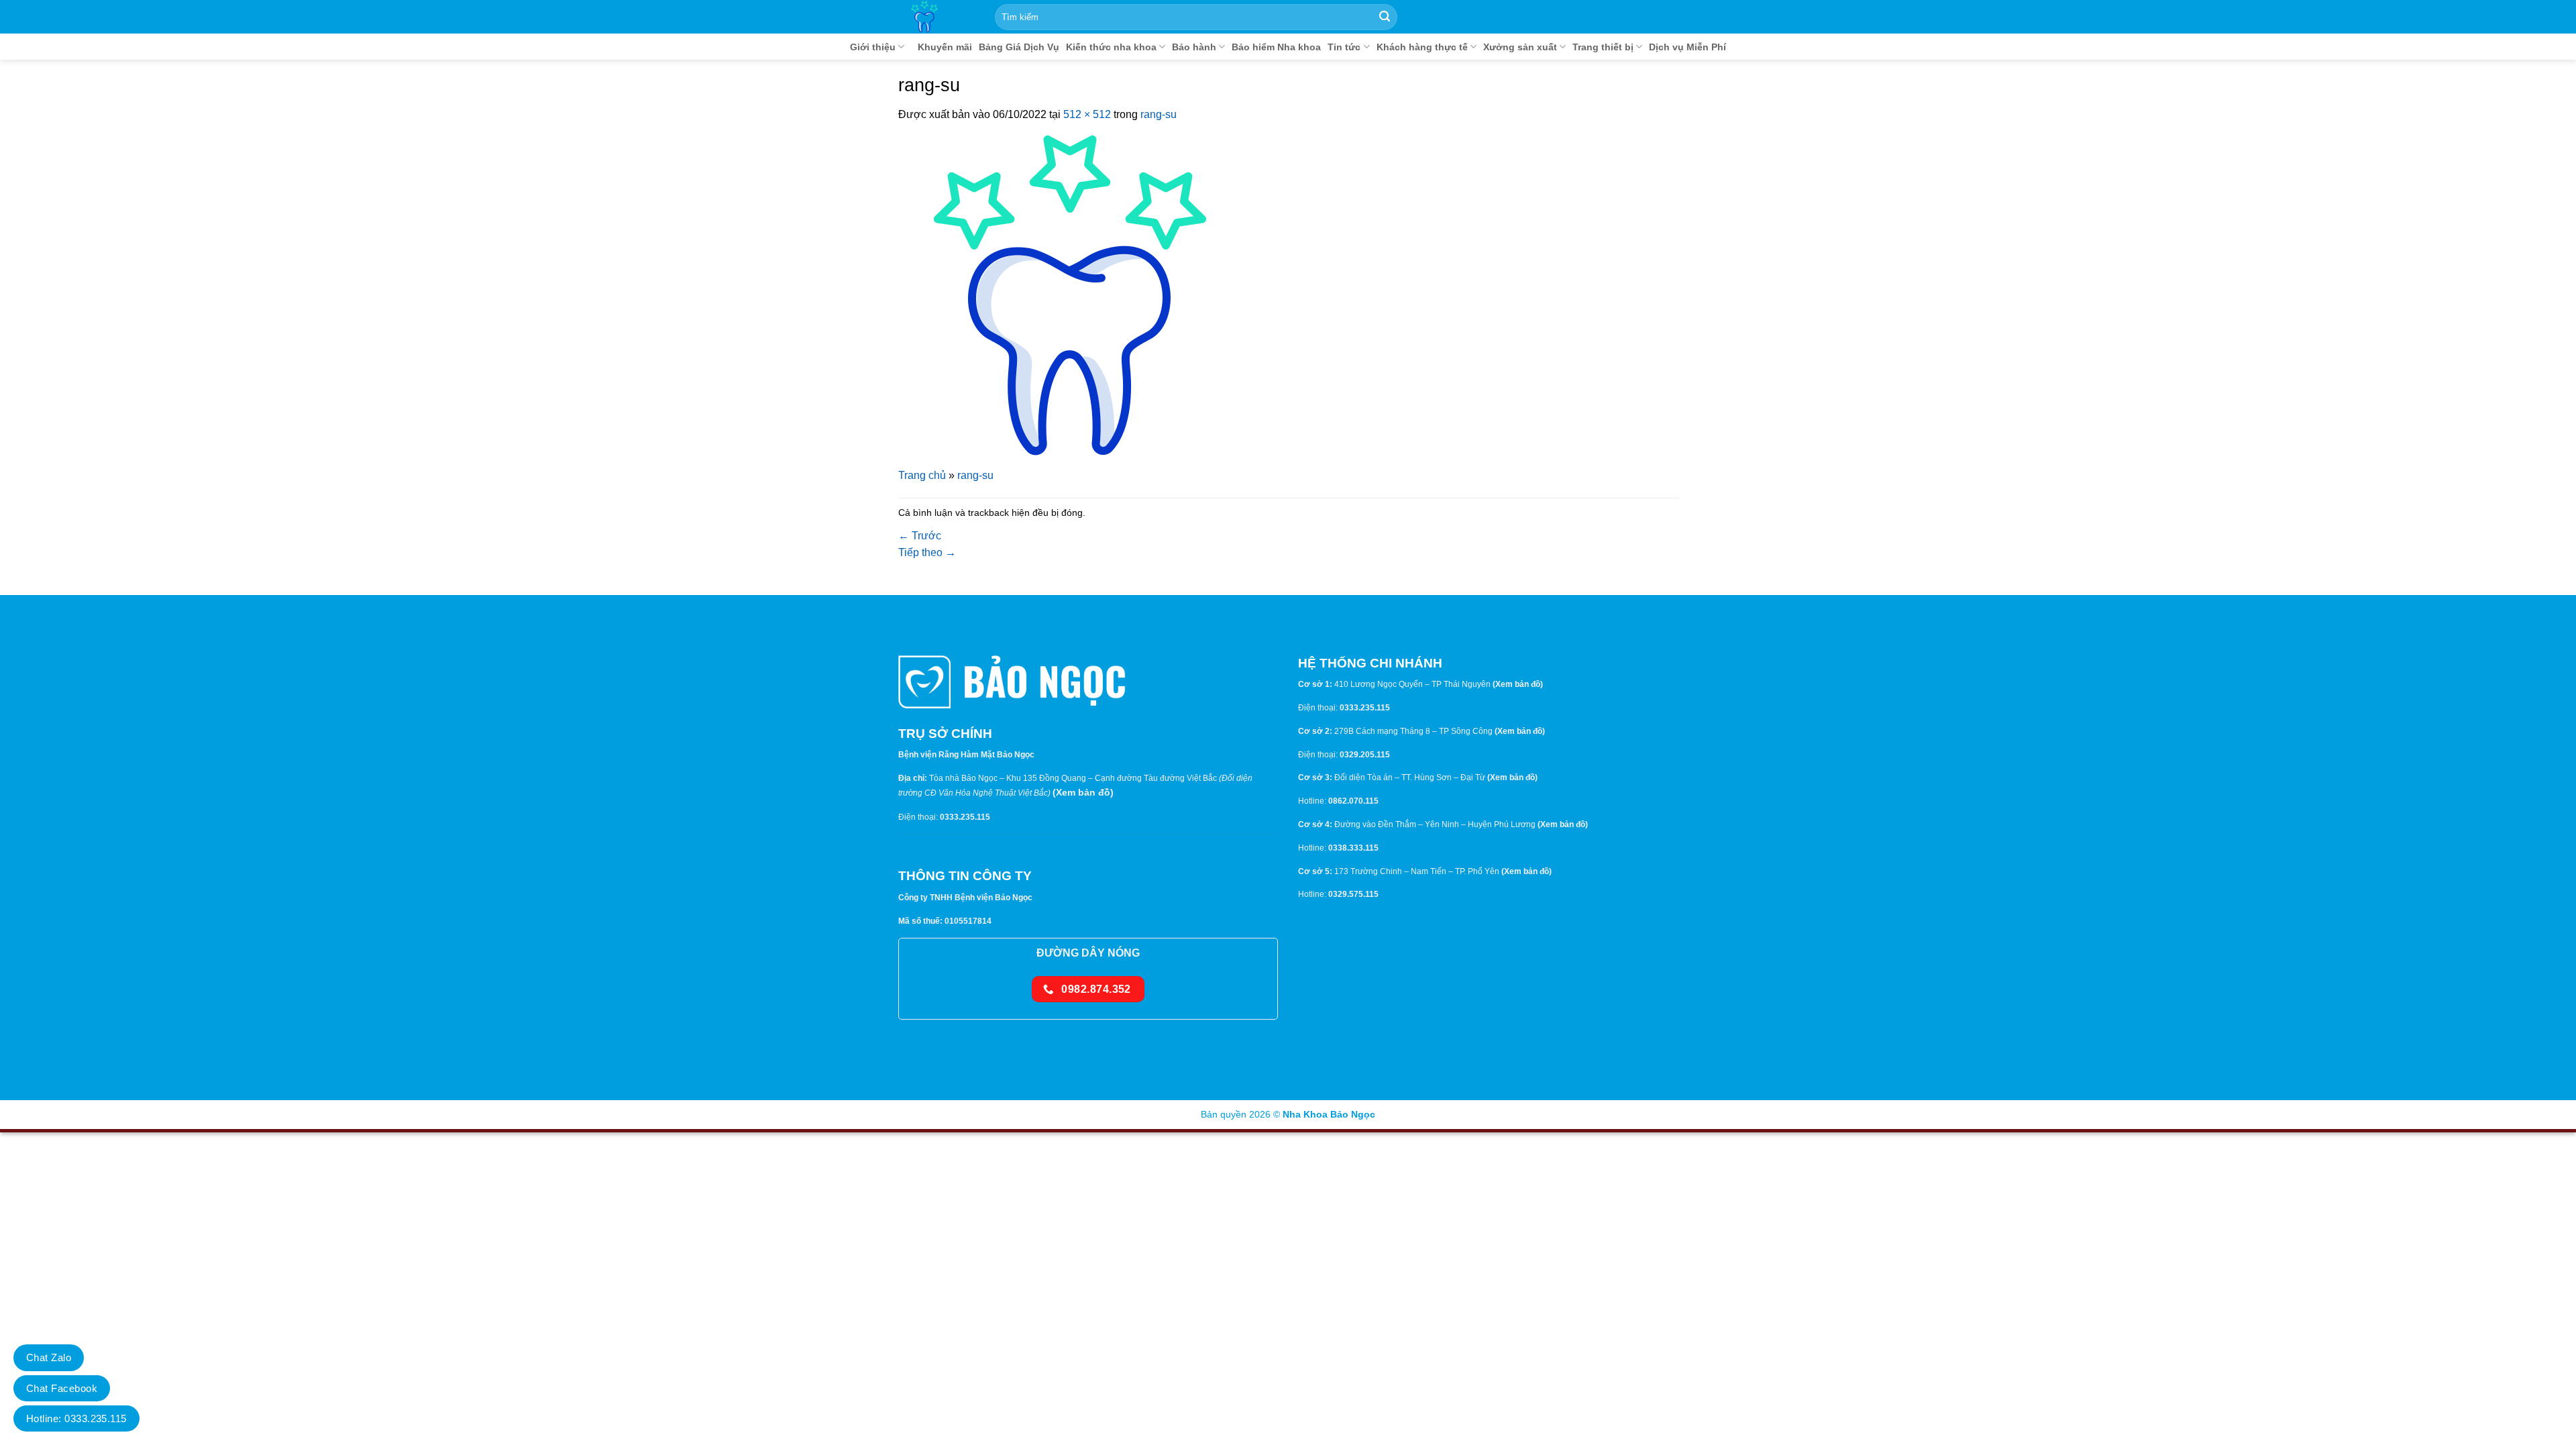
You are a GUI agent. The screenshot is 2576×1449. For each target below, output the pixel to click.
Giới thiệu (873, 47)
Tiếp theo (927, 552)
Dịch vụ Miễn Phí (1687, 47)
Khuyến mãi (945, 47)
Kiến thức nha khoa (1111, 47)
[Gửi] (1385, 17)
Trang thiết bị (1603, 47)
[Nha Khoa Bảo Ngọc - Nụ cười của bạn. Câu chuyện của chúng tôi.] (941, 17)
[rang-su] (1070, 294)
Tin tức (1344, 47)
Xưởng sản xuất (1520, 47)
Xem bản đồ (1083, 792)
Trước (920, 536)
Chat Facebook (62, 1388)
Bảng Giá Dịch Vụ (1019, 47)
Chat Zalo (49, 1357)
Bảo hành (1194, 47)
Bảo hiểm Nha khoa (1276, 47)
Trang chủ (922, 475)
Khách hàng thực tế (1422, 47)
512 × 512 (1087, 114)
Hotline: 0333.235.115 (76, 1418)
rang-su (1159, 114)
